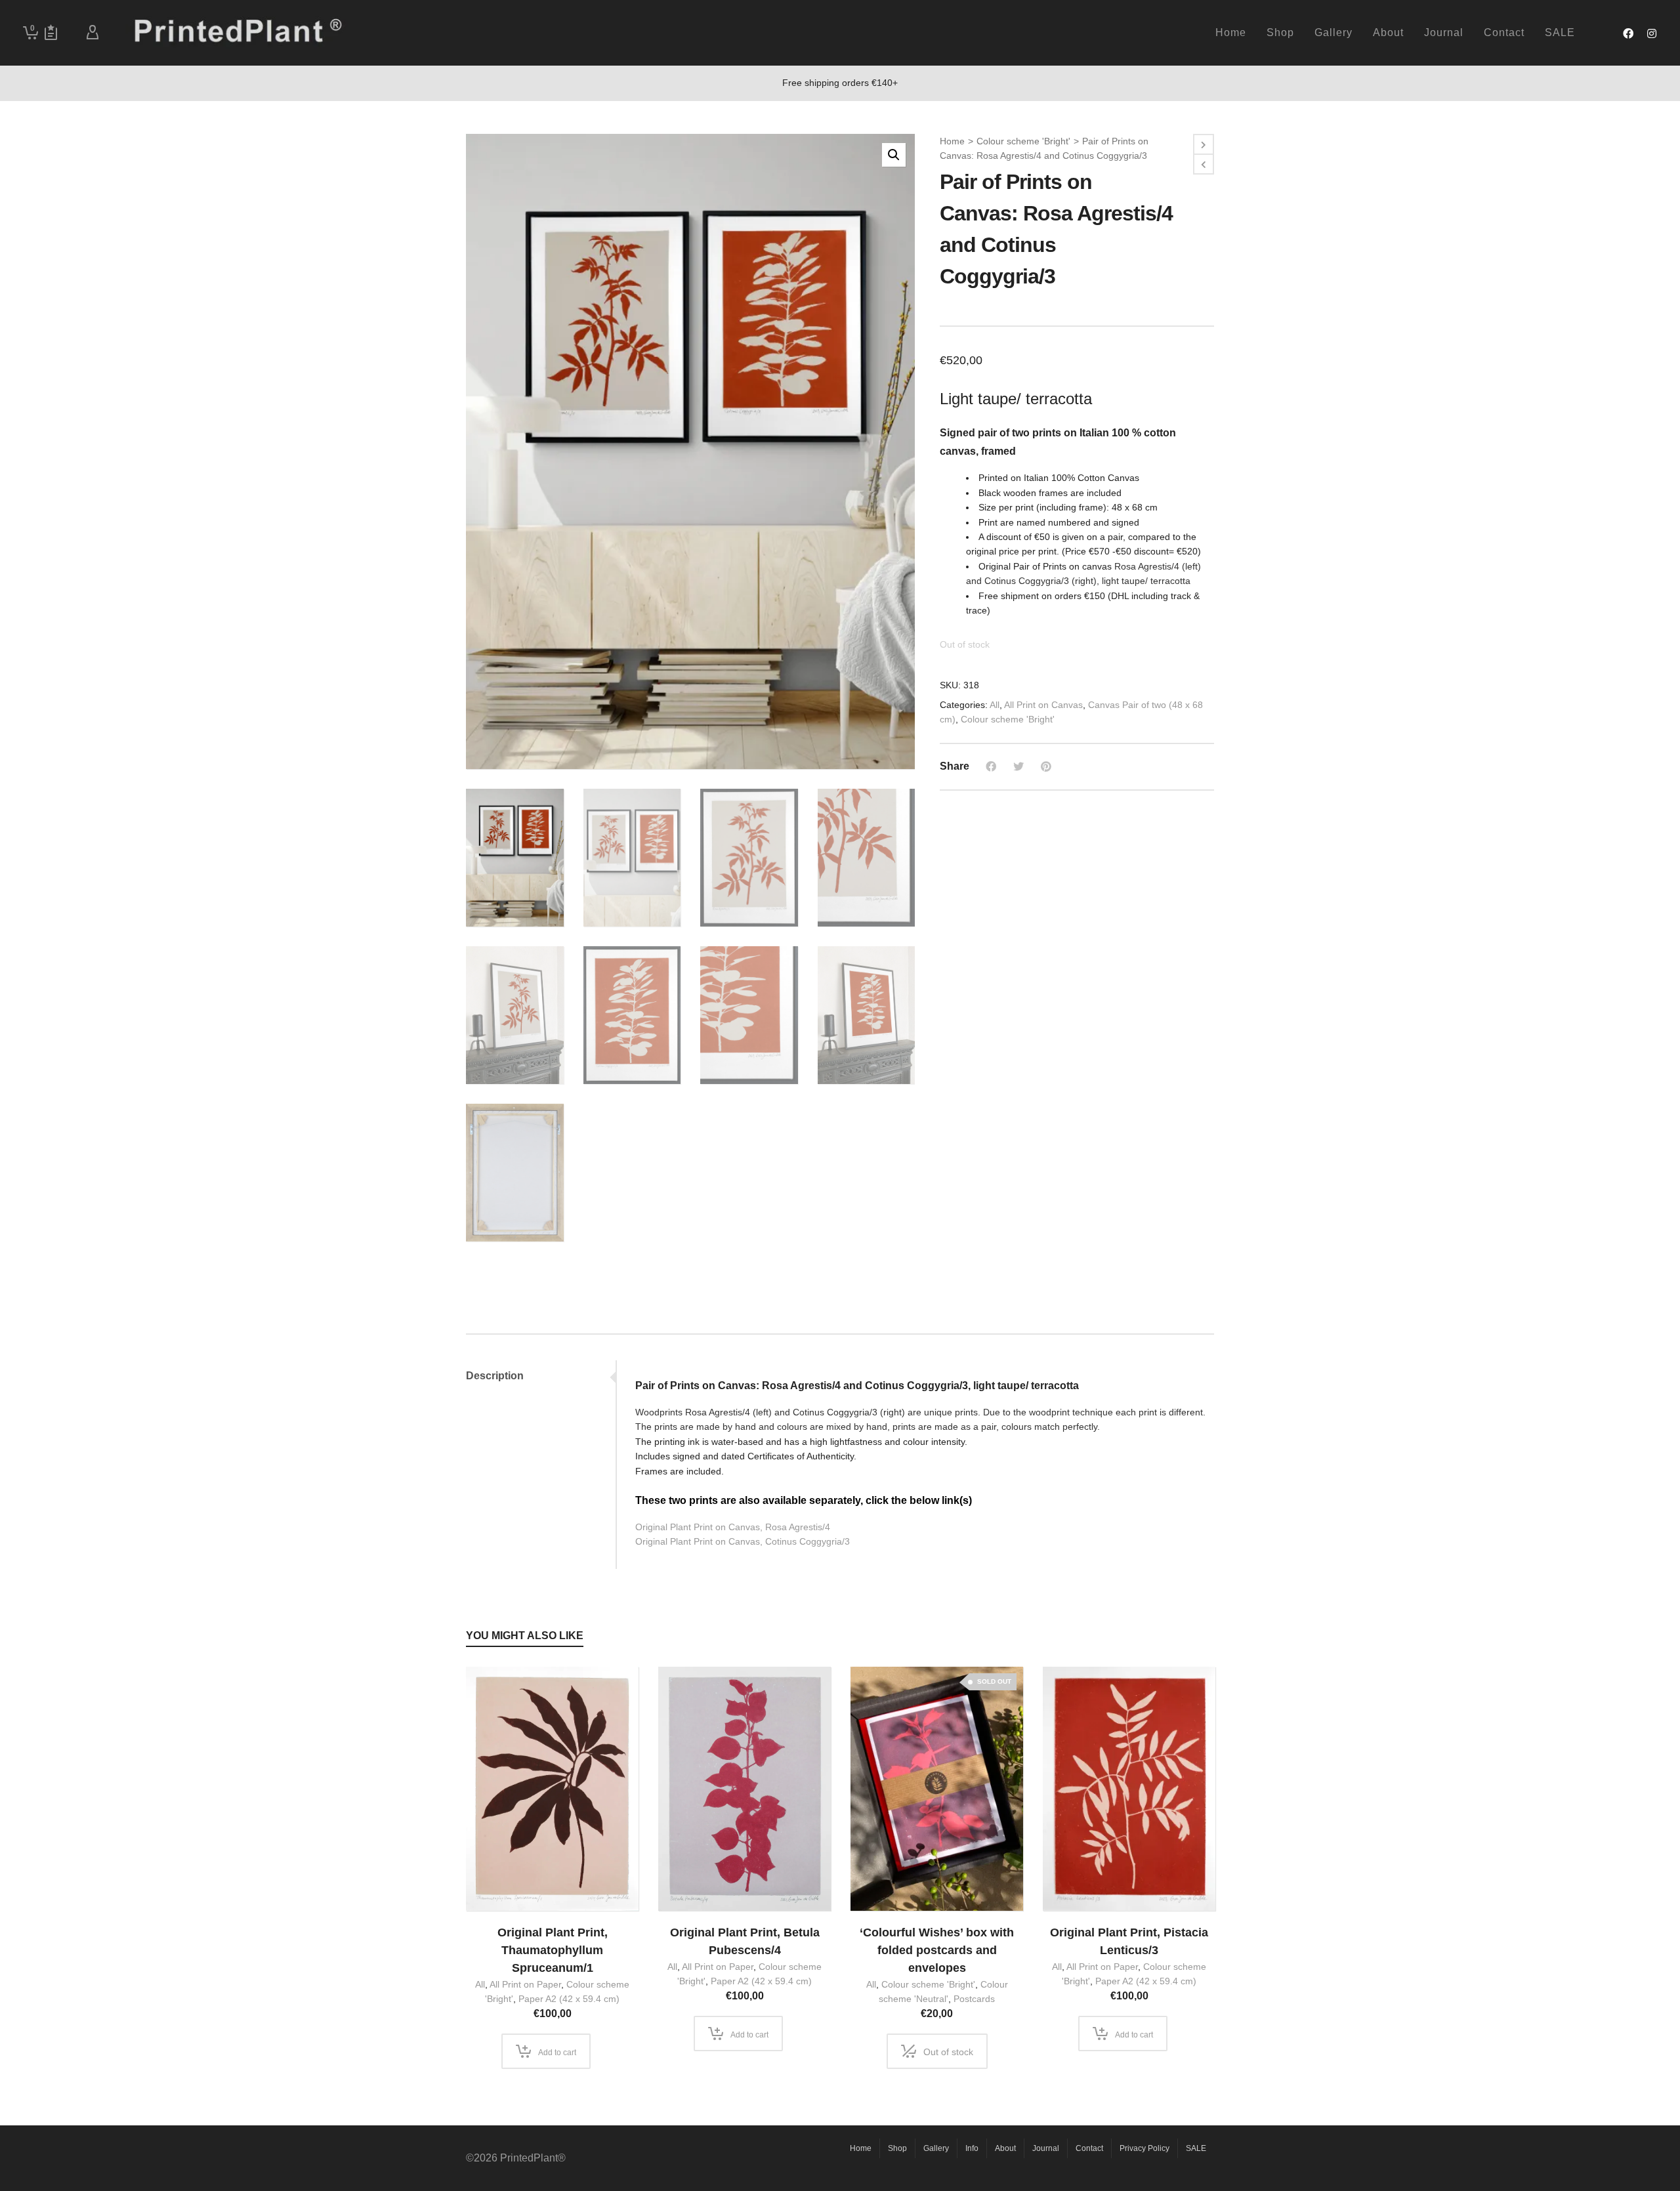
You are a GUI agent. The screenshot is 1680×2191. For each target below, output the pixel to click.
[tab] (541, 1376)
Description (495, 1376)
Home (952, 141)
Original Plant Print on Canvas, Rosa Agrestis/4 (733, 1527)
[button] (894, 155)
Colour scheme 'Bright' (1023, 141)
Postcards (974, 1999)
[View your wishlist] (51, 33)
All (995, 705)
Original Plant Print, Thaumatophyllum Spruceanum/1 (553, 1950)
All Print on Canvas (1043, 705)
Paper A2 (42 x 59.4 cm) (569, 1999)
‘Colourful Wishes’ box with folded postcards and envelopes (937, 1950)
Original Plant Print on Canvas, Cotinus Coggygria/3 (743, 1541)
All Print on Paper (525, 1984)
